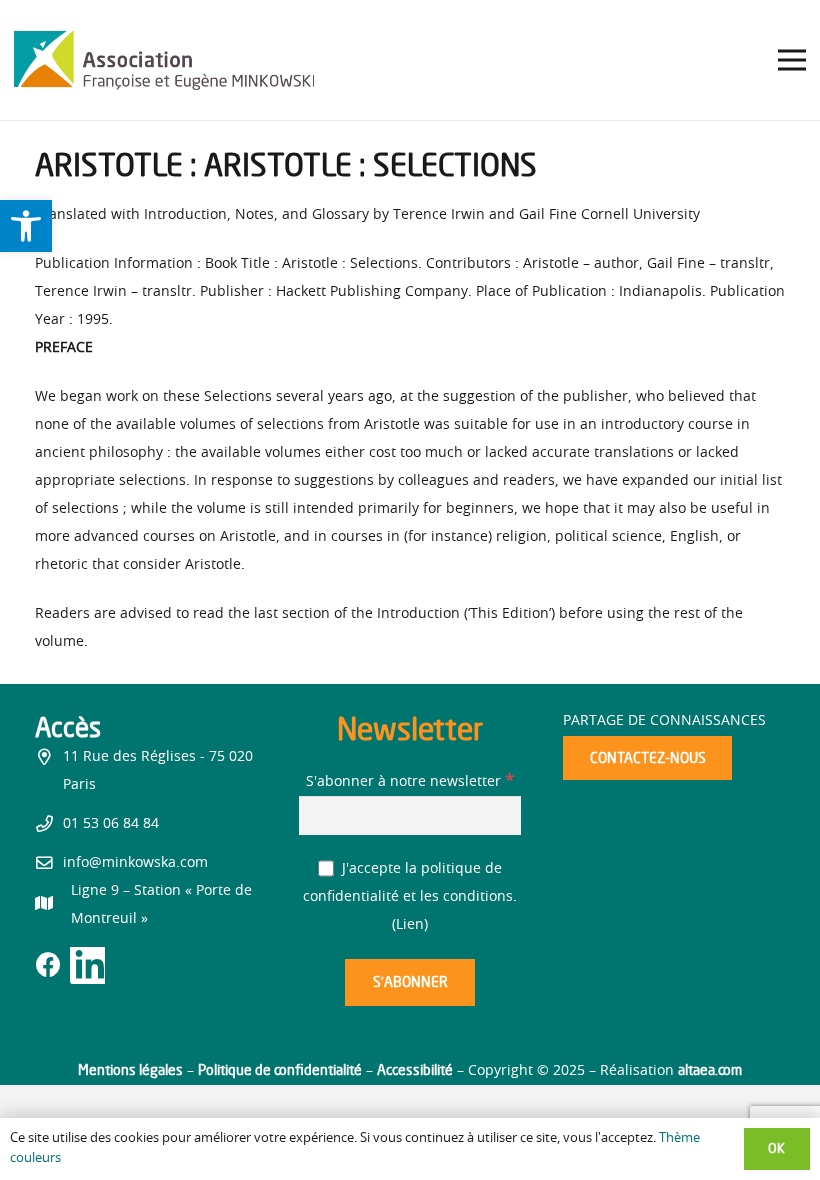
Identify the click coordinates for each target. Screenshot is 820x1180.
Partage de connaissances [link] (664, 721)
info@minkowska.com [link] (135, 863)
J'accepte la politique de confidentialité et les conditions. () (410, 897)
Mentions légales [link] (130, 1069)
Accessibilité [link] (415, 1069)
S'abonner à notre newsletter (410, 782)
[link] (26, 226)
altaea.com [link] (710, 1069)
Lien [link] (410, 925)
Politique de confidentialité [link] (280, 1069)
